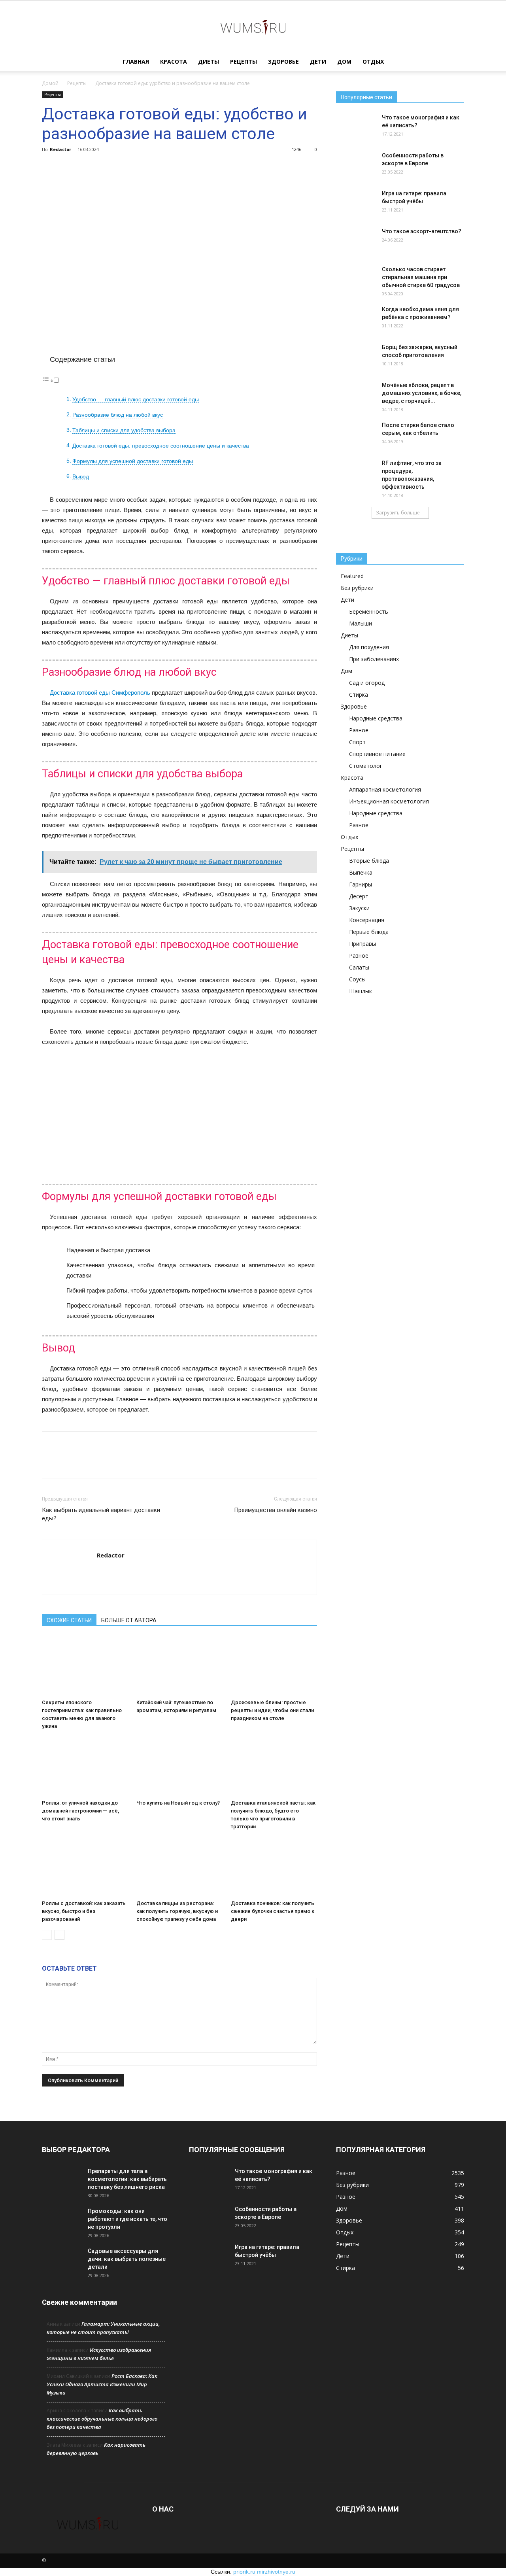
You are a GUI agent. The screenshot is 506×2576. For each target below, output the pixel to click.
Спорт (357, 742)
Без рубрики (357, 588)
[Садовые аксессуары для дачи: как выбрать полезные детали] (62, 2261)
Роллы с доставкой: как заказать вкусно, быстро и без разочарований (84, 1911)
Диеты (209, 61)
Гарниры (361, 884)
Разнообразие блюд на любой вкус (118, 415)
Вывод (81, 477)
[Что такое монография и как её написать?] (356, 127)
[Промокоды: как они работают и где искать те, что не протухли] (62, 2221)
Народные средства (376, 718)
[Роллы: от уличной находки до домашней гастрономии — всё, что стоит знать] (85, 1767)
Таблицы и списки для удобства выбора (124, 430)
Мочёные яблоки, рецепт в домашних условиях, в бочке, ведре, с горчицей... (422, 393)
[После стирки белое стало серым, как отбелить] (356, 435)
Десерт (359, 896)
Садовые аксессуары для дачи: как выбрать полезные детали (127, 2259)
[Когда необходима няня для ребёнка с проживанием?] (356, 319)
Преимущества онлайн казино (276, 1510)
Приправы (363, 944)
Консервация (367, 920)
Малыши (361, 623)
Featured (352, 576)
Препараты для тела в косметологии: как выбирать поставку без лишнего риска (127, 2179)
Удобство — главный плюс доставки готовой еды (136, 400)
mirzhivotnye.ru (276, 2572)
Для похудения (369, 647)
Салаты (359, 967)
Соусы (357, 979)
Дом (344, 61)
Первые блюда (369, 932)
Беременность (369, 611)
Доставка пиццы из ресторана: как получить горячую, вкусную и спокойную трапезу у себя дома (177, 1911)
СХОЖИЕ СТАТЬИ (69, 1620)
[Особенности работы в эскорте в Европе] (356, 165)
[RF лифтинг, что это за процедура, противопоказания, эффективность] (356, 473)
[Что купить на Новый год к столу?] (179, 1767)
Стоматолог (366, 766)
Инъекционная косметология (389, 801)
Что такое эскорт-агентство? (422, 231)
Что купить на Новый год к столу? (178, 1803)
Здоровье (283, 61)
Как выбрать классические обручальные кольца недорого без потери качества (102, 2419)
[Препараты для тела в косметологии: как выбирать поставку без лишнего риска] (62, 2181)
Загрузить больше (398, 513)
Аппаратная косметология (385, 789)
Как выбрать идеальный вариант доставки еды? (101, 1514)
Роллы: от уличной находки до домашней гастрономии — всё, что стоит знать (80, 1811)
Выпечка (361, 872)
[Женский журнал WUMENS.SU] (253, 27)
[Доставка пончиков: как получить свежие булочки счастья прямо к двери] (274, 1867)
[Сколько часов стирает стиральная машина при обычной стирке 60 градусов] (356, 279)
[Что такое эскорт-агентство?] (356, 241)
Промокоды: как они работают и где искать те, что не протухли (127, 2219)
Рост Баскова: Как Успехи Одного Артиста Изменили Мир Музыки (102, 2384)
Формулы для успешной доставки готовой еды (133, 461)
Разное (359, 730)
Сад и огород (367, 683)
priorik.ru (244, 2572)
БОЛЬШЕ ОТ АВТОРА (129, 1620)
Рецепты (244, 61)
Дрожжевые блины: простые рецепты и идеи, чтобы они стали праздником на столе (272, 1710)
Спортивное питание (377, 754)
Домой (50, 83)
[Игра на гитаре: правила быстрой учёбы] (356, 203)
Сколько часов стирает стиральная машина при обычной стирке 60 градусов (421, 277)
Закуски (359, 908)
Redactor (60, 149)
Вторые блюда (369, 861)
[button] (455, 62)
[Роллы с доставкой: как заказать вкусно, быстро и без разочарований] (85, 1867)
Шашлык (361, 991)
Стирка (359, 695)
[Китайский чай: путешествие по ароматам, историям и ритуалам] (179, 1666)
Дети (318, 61)
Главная (136, 61)
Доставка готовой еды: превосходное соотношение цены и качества (161, 446)
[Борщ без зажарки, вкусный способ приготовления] (356, 357)
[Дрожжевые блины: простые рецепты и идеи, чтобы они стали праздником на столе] (274, 1666)
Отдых (373, 61)
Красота (174, 61)
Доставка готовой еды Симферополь (100, 693)
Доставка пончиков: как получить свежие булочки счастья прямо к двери (273, 1911)
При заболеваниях (374, 659)
